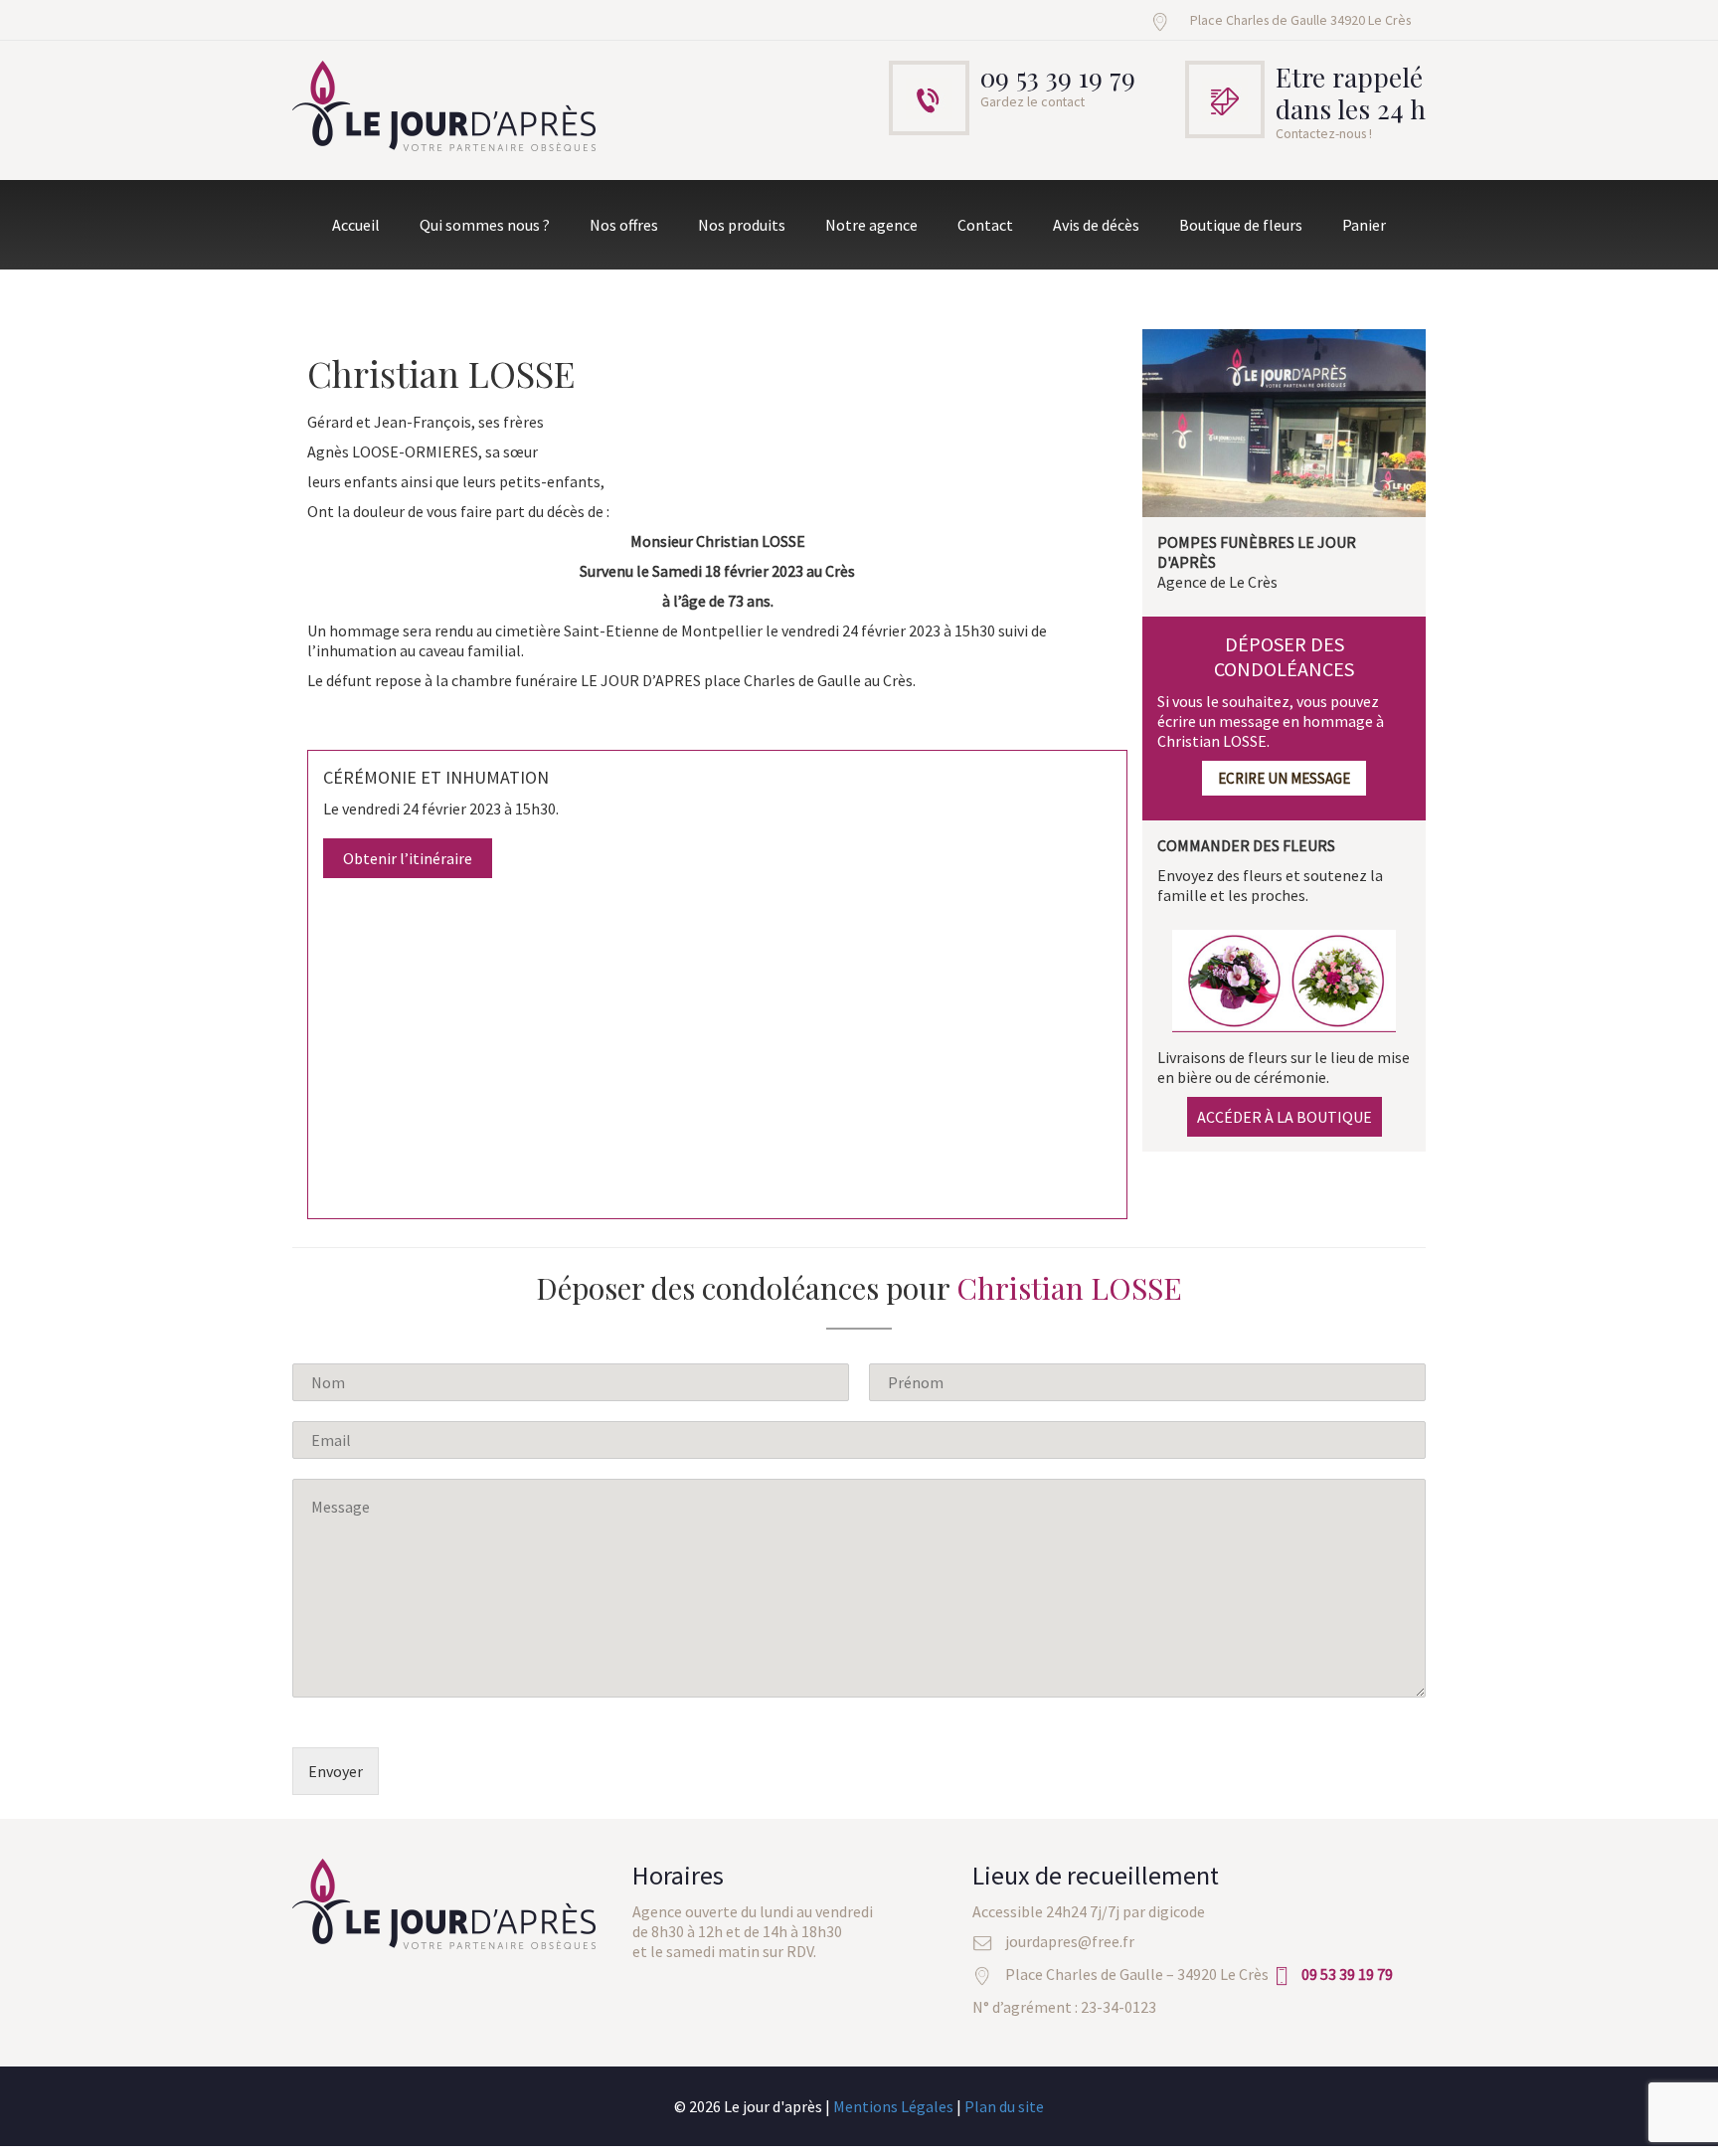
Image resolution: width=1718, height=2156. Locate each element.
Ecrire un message (1284, 778)
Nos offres (624, 225)
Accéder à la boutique (1285, 1117)
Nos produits (742, 225)
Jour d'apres (445, 108)
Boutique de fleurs (1241, 225)
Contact (985, 225)
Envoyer (336, 1771)
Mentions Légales (893, 2106)
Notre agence (871, 225)
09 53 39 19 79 (1058, 77)
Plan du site (1004, 2106)
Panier (1364, 225)
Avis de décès (1096, 225)
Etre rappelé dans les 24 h (1351, 92)
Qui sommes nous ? (485, 225)
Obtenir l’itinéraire (408, 858)
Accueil (356, 225)
